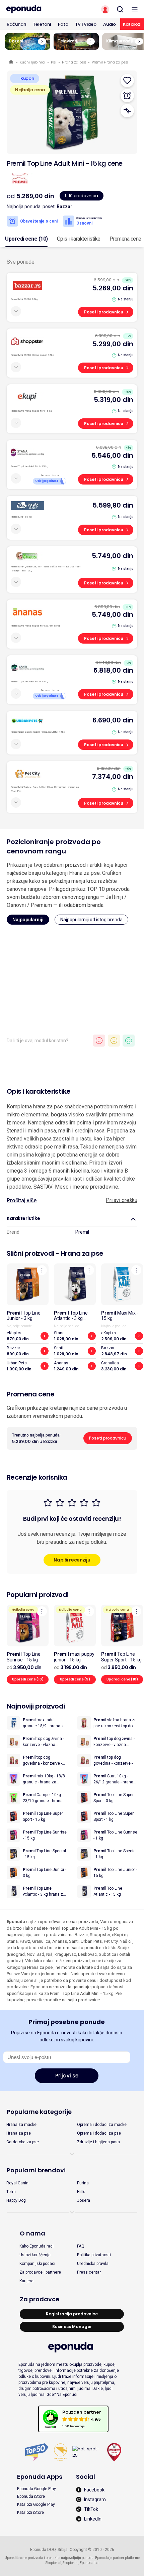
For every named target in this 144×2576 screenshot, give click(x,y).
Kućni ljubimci (32, 62)
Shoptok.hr (70, 2563)
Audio (110, 24)
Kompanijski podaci (37, 2264)
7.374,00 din (113, 777)
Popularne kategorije (39, 2112)
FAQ (81, 2246)
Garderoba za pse (23, 2142)
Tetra (11, 2192)
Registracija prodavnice (72, 2314)
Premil (82, 1232)
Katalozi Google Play (36, 2504)
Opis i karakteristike (79, 239)
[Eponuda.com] (36, 9)
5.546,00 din (112, 455)
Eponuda (12, 62)
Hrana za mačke (21, 2125)
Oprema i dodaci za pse (99, 2133)
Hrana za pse (74, 62)
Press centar (89, 2272)
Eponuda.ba (89, 2563)
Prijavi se (67, 2076)
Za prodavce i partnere (40, 2272)
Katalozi (132, 24)
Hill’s (81, 2192)
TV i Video (86, 24)
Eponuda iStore (31, 2496)
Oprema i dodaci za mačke (102, 2125)
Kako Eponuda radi (37, 2246)
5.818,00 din (113, 670)
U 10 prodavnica (82, 196)
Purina (83, 2183)
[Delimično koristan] (114, 1041)
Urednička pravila (93, 2264)
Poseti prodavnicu (104, 312)
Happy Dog (16, 2200)
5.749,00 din (113, 556)
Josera (84, 2200)
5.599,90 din (113, 505)
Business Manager (72, 2327)
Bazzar (64, 207)
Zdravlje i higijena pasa (98, 2142)
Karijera (26, 2281)
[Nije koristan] (99, 1041)
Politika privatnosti (94, 2255)
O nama (32, 2233)
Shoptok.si (53, 2563)
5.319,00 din (114, 400)
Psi (54, 62)
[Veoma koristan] (129, 1041)
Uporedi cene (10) (26, 239)
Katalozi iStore (30, 2513)
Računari (16, 24)
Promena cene (125, 239)
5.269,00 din (113, 288)
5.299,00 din (113, 344)
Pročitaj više (22, 1200)
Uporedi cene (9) (75, 1679)
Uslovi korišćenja (35, 2255)
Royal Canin (17, 2183)
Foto (63, 24)
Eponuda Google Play (37, 2489)
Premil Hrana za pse (110, 62)
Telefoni (42, 24)
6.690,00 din (113, 720)
